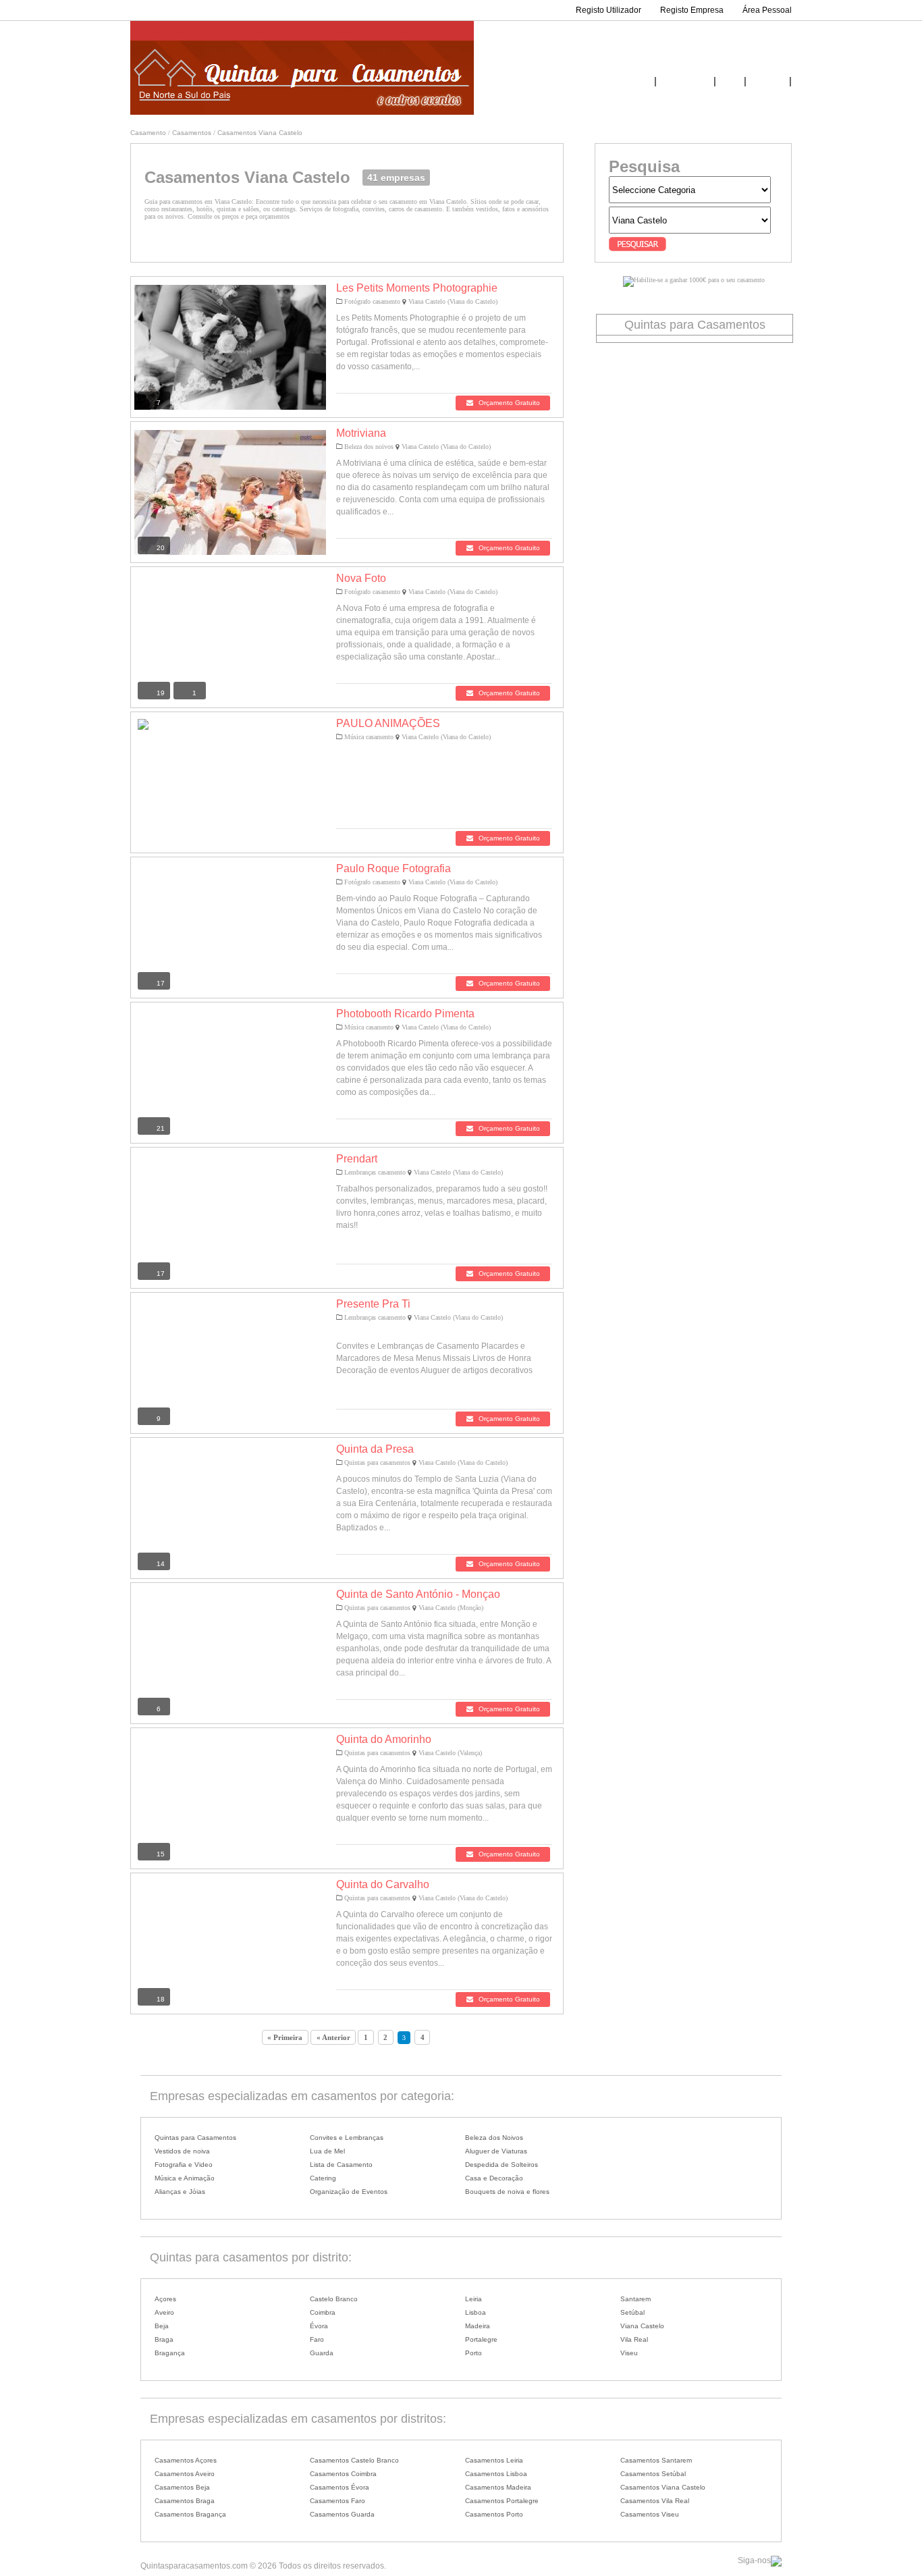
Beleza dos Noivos (494, 2138)
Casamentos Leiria (494, 2460)
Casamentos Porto (494, 2514)
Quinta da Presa (375, 1449)
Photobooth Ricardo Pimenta (405, 1014)
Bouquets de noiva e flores (507, 2192)
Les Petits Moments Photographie (417, 288)
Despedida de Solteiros (501, 2165)
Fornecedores (685, 82)
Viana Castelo (642, 2326)
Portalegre (481, 2339)
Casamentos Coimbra (343, 2474)
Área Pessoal (767, 10)
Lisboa (476, 2312)
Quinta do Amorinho (384, 1739)
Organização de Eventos (349, 2192)
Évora (319, 2326)
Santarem (635, 2299)
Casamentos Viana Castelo (260, 133)
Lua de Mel (327, 2151)
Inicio (642, 82)
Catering (323, 2178)
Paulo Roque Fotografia (394, 868)
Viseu (629, 2353)
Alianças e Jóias (180, 2192)
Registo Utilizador (608, 10)
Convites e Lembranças (347, 2138)
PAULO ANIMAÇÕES (388, 723)
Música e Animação (185, 2178)
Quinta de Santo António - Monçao (418, 1594)
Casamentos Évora (340, 2487)
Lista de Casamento (341, 2165)
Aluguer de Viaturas (496, 2151)
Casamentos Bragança (190, 2514)
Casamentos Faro (337, 2501)
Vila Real (634, 2339)
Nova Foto (361, 578)
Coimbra (323, 2312)
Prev (155, 351)
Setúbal (632, 2312)
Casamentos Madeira (498, 2487)
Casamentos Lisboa (496, 2474)
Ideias (730, 82)
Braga (164, 2339)
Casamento (148, 133)
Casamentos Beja (182, 2487)
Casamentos (192, 133)
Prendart (357, 1159)
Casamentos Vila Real (655, 2501)
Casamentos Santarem (656, 2460)
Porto (473, 2353)
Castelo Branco (334, 2299)
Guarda (322, 2353)
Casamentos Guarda (342, 2514)
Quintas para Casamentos (195, 2138)
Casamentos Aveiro (185, 2474)
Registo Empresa (692, 10)
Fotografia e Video (184, 2165)
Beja (162, 2326)
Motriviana (361, 433)
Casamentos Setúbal (653, 2474)
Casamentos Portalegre (502, 2501)
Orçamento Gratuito (508, 403)
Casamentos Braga (185, 2501)
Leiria (473, 2299)
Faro (317, 2339)
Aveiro (164, 2312)
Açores (165, 2299)
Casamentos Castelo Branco (354, 2460)
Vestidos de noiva (182, 2151)
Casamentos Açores (186, 2460)
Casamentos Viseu (650, 2514)
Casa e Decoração (494, 2178)
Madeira (478, 2326)
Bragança (170, 2353)
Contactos (768, 82)
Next (312, 351)
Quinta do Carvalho (383, 1884)
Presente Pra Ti (373, 1304)
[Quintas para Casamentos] (302, 112)
